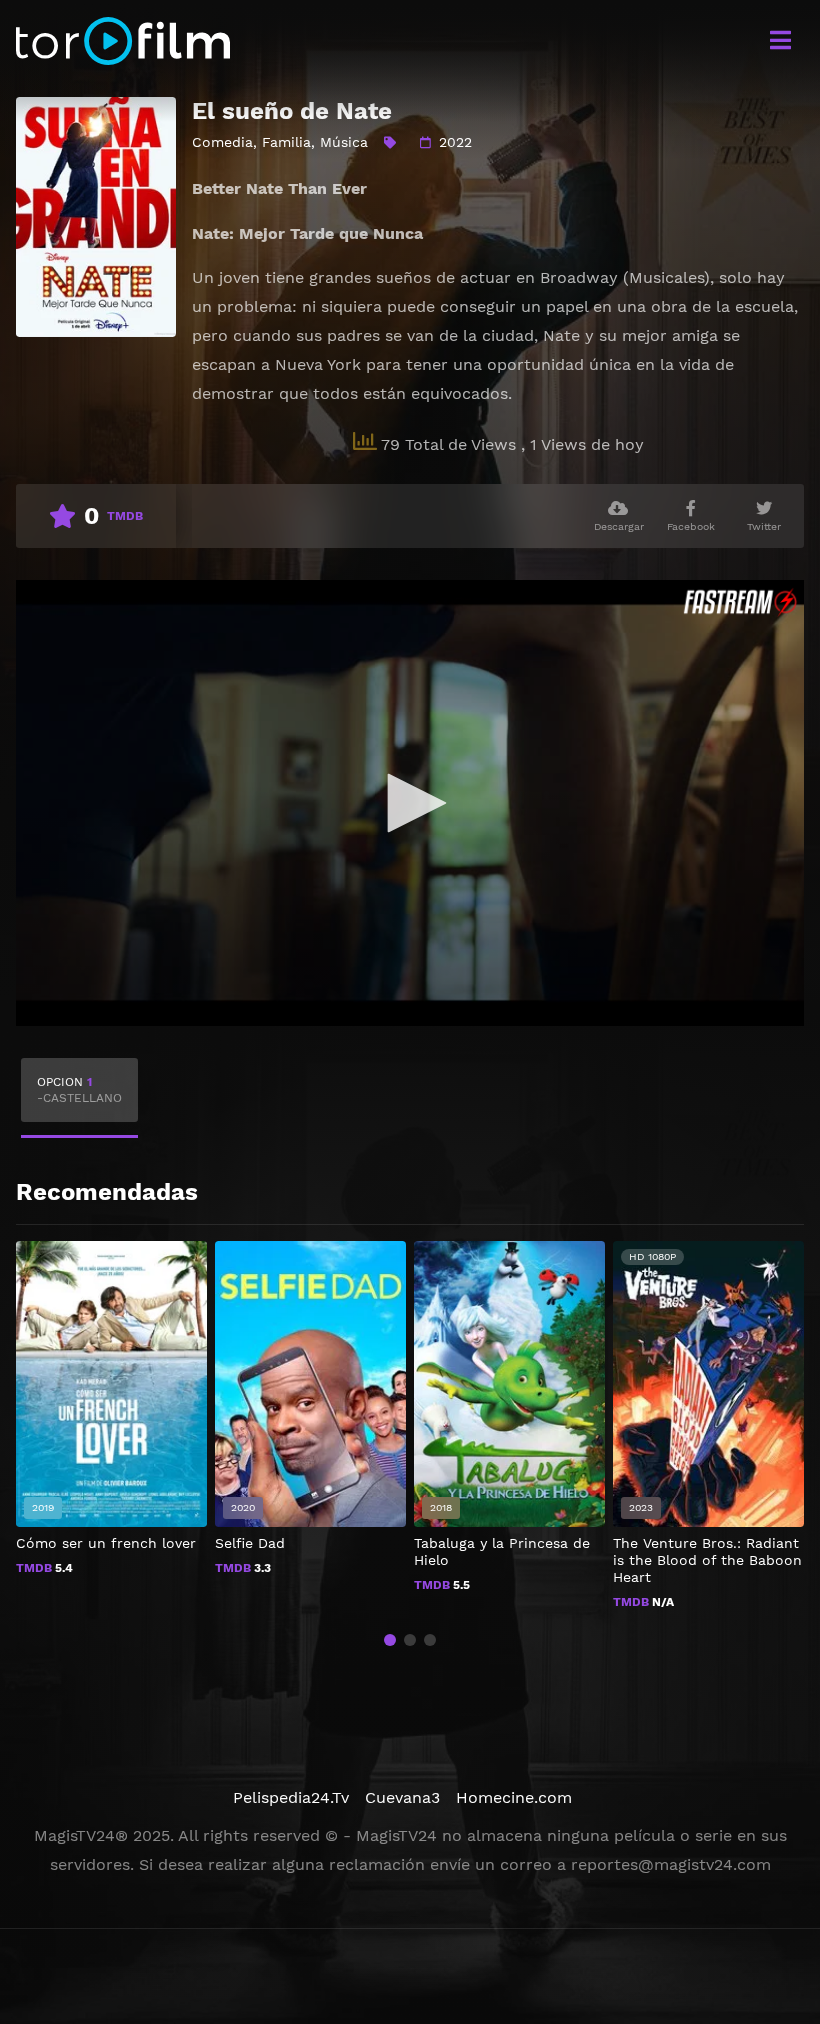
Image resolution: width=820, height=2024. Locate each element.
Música (344, 142)
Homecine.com (514, 1797)
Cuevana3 (402, 1797)
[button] (390, 1640)
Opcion (79, 1090)
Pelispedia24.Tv (291, 1797)
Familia (286, 142)
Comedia (222, 142)
